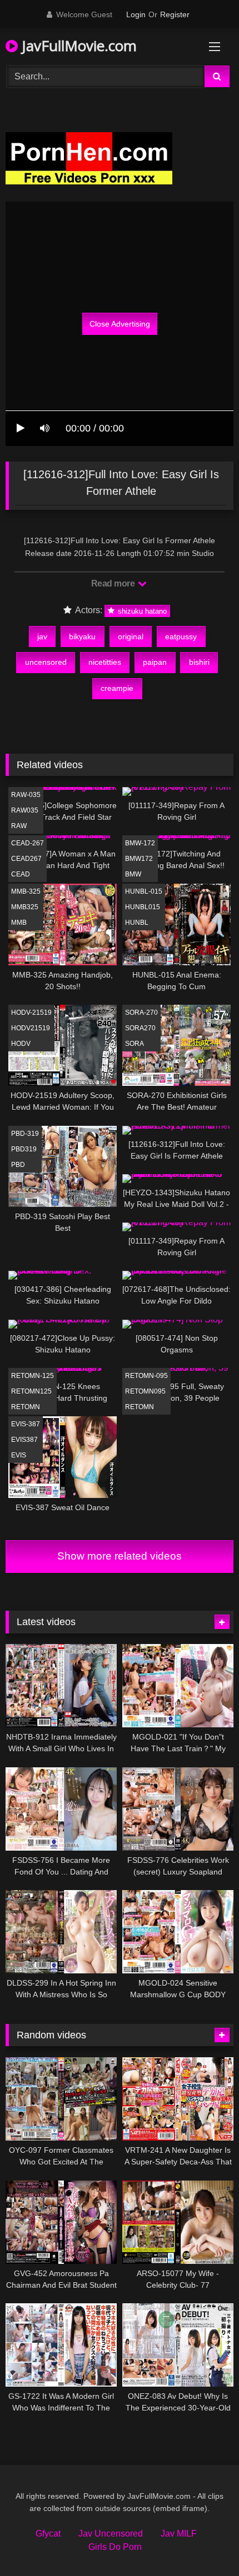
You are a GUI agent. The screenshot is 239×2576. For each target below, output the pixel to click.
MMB (19, 923)
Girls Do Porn (115, 2547)
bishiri (199, 662)
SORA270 (140, 1028)
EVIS (19, 1455)
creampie (117, 688)
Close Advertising (120, 324)
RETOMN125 (31, 1391)
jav (42, 637)
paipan (155, 662)
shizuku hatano (141, 611)
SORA (135, 1044)
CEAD (21, 874)
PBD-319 (25, 1134)
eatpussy (181, 637)
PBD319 (24, 1149)
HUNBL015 (143, 907)
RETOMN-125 (33, 1376)
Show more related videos (120, 1556)
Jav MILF (179, 2534)
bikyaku (82, 637)
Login (136, 14)
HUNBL (137, 923)
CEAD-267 (28, 843)
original (131, 637)
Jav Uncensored (111, 2534)
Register (175, 14)
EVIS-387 (26, 1424)
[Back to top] (205, 2543)
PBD (18, 1165)
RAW (19, 826)
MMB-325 (26, 891)
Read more (114, 583)
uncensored (46, 662)
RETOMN (26, 1407)
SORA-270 (141, 1013)
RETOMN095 (145, 1391)
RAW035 (25, 810)
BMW (133, 874)
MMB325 (25, 907)
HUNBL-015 (144, 891)
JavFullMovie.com (77, 46)
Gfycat (48, 2534)
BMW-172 (140, 843)
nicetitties (105, 662)
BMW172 (139, 859)
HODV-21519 (31, 1013)
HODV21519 (31, 1028)
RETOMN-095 (146, 1376)
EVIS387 (24, 1440)
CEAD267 (26, 859)
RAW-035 (26, 795)
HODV (21, 1044)
